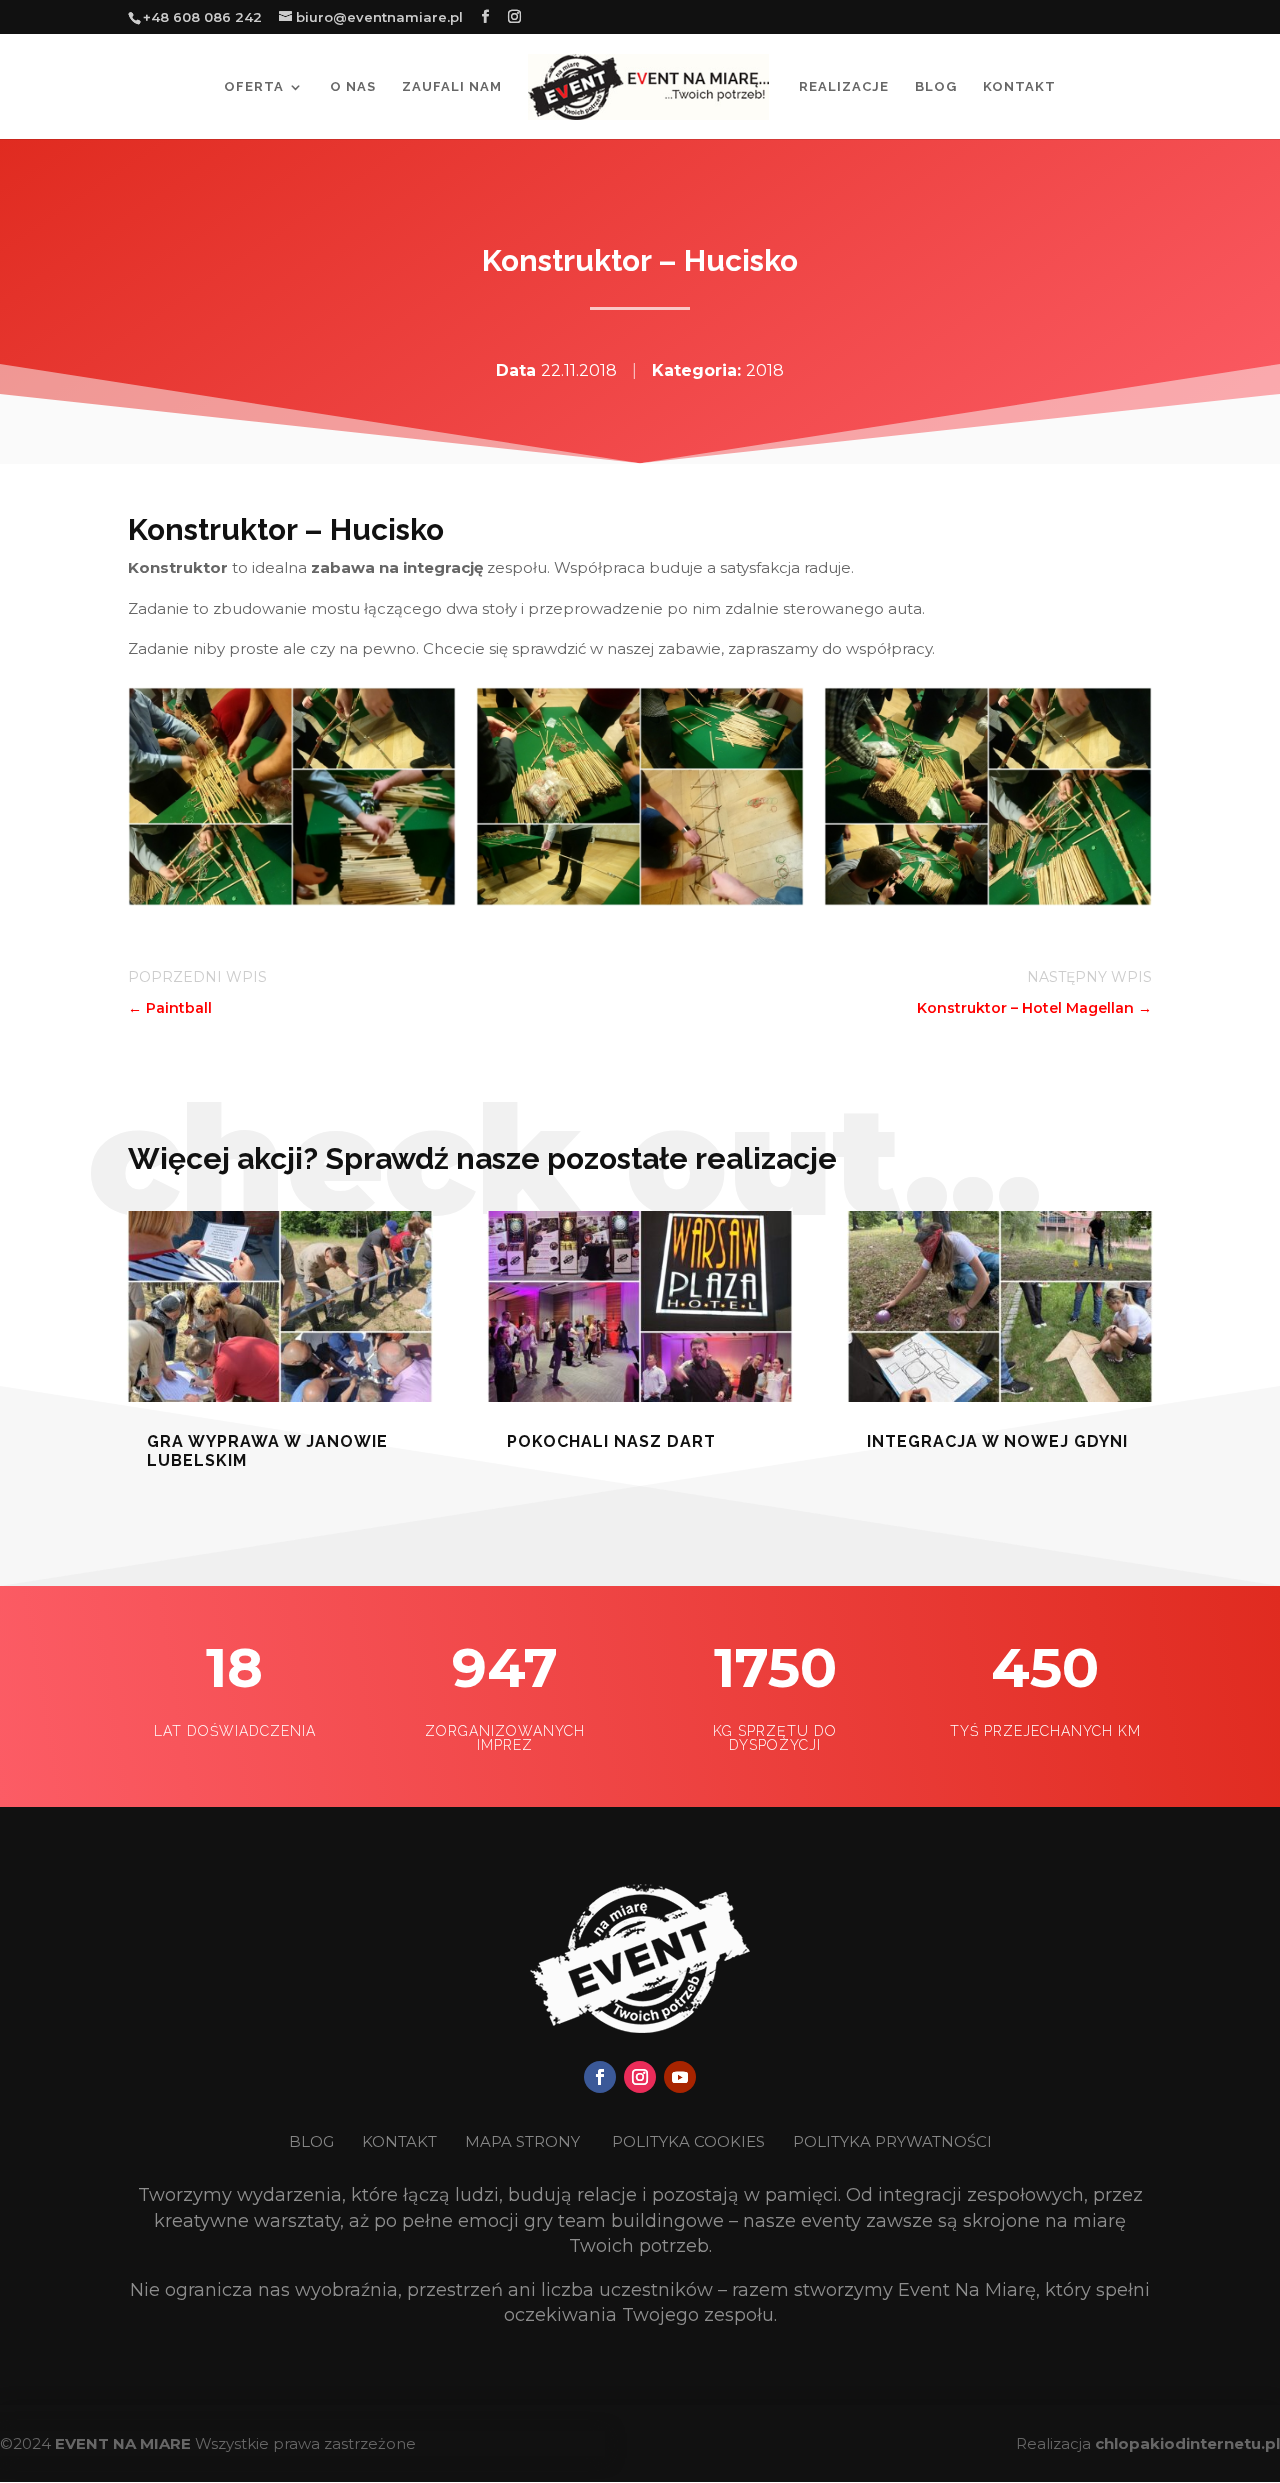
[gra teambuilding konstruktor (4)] (292, 900)
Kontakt (1019, 87)
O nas (353, 87)
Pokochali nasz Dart (611, 1441)
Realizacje (844, 87)
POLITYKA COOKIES (688, 2141)
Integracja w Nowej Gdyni (997, 1441)
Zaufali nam (452, 87)
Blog (936, 87)
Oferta (254, 87)
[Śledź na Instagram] (640, 2077)
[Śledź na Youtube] (680, 2077)
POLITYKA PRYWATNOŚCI (892, 2141)
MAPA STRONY (522, 2141)
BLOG (313, 2141)
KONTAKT (401, 2141)
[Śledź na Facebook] (600, 2077)
